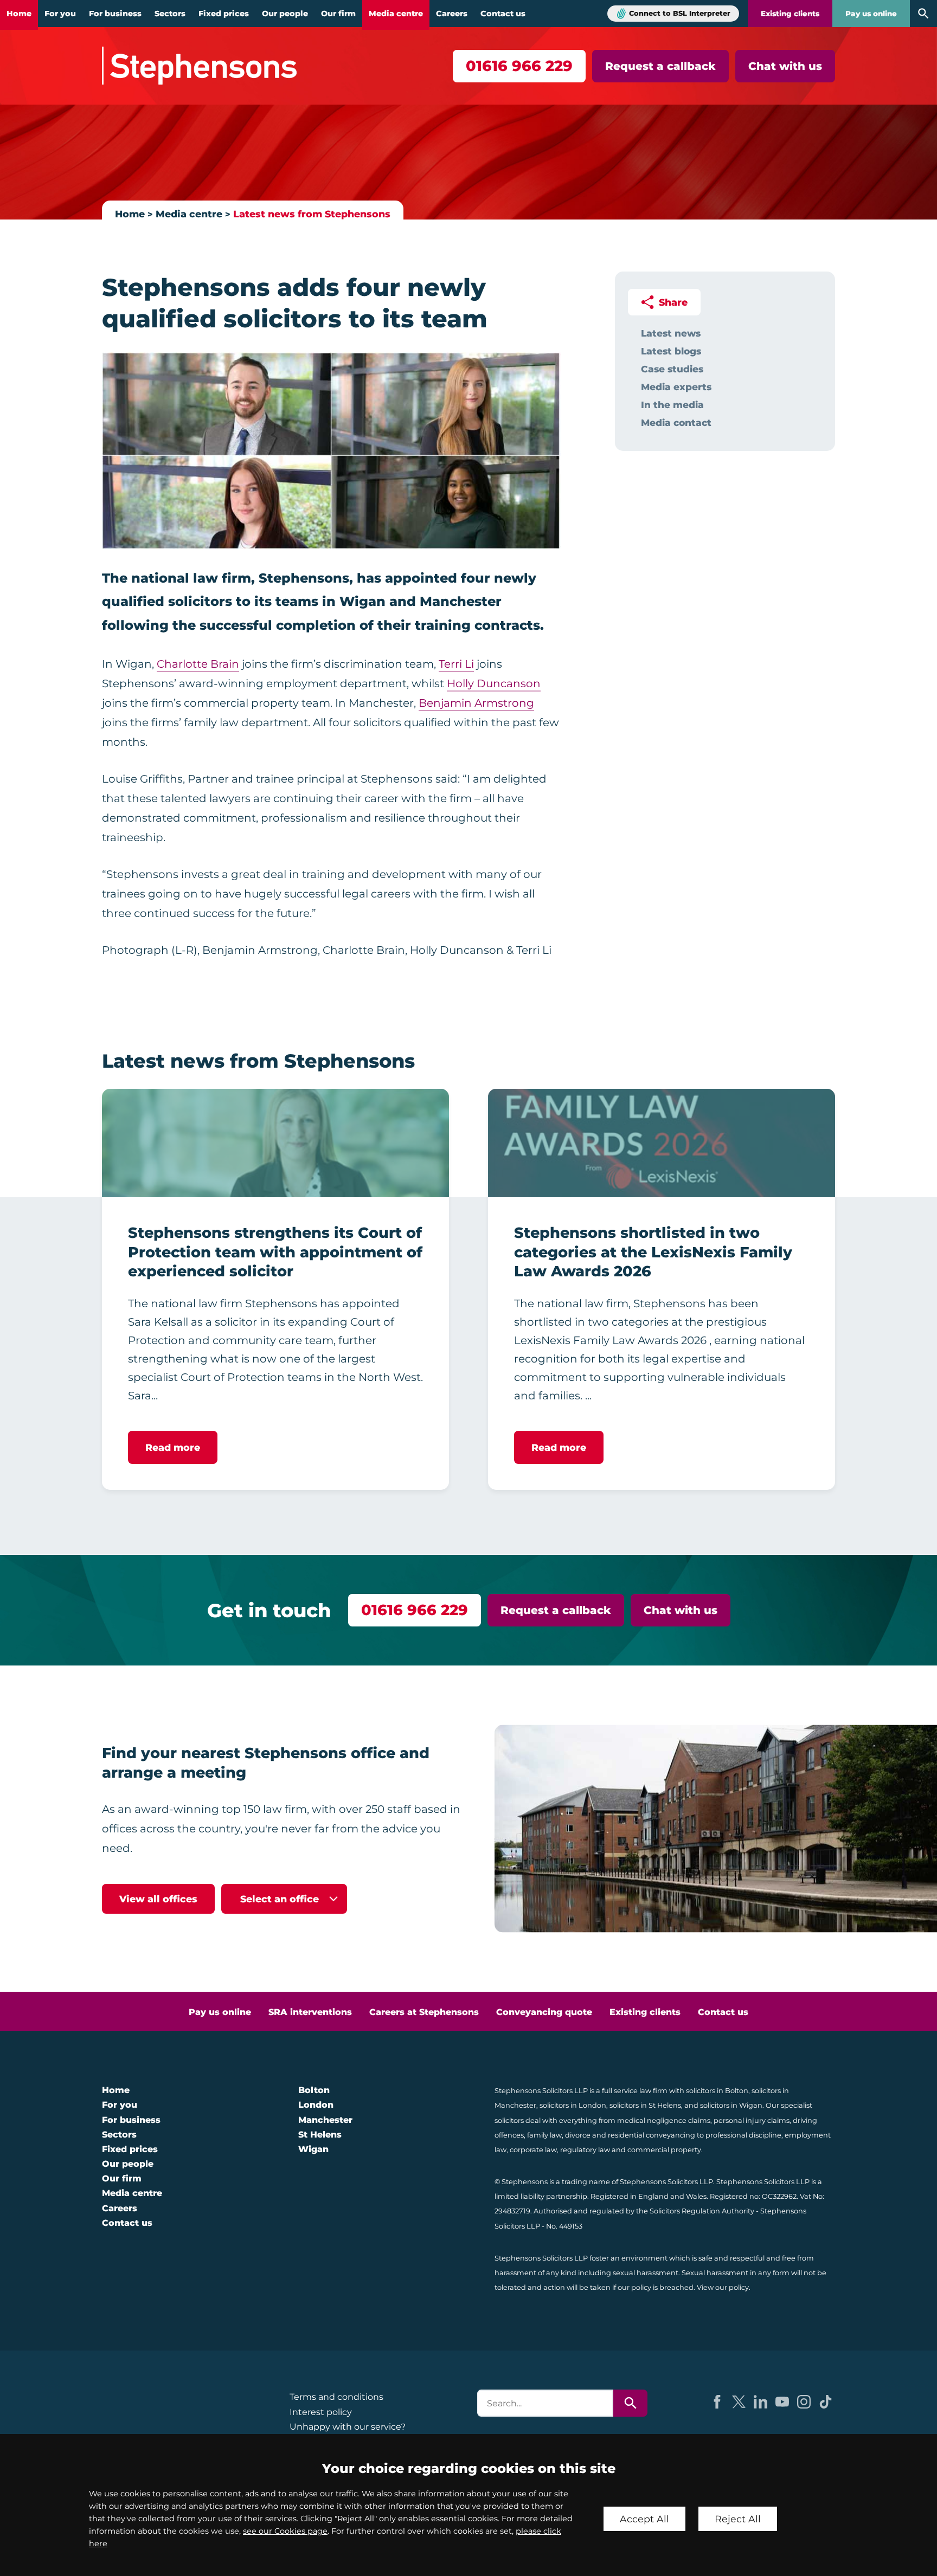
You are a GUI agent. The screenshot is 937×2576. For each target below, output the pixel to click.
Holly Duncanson (494, 683)
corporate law (533, 2150)
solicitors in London (573, 2105)
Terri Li (456, 664)
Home (19, 14)
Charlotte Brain (198, 664)
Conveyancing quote (544, 2012)
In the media (672, 405)
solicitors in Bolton (717, 2091)
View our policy (723, 2287)
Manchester (325, 2120)
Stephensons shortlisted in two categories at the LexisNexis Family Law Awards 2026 (653, 1252)
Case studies (672, 369)
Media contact (676, 422)
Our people (285, 14)
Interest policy (321, 2412)
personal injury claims (752, 2120)
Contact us (503, 14)
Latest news (671, 333)
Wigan (313, 2149)
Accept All (644, 2519)
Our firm (338, 14)
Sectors (170, 14)
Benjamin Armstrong (476, 703)
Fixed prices (224, 14)
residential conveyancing (652, 2135)
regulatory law (585, 2150)
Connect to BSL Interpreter (680, 13)
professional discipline (743, 2135)
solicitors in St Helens (645, 2105)
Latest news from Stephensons (312, 214)
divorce (578, 2135)
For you (60, 14)
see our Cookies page (285, 2531)
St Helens (320, 2135)
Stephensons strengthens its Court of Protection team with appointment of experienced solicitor (275, 1252)
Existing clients (790, 14)
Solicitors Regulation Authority (702, 2211)
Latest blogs (671, 351)
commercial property (664, 2150)
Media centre (396, 14)
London (316, 2105)
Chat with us (785, 66)
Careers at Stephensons (424, 2012)
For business (115, 14)
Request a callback (660, 66)
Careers (452, 14)
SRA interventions (310, 2012)
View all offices (158, 1899)
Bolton (314, 2090)
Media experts (676, 387)
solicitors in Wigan (731, 2105)
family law (544, 2135)
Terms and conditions (336, 2397)
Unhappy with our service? (348, 2427)
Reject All (738, 2519)
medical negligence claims (664, 2120)
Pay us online (871, 14)
